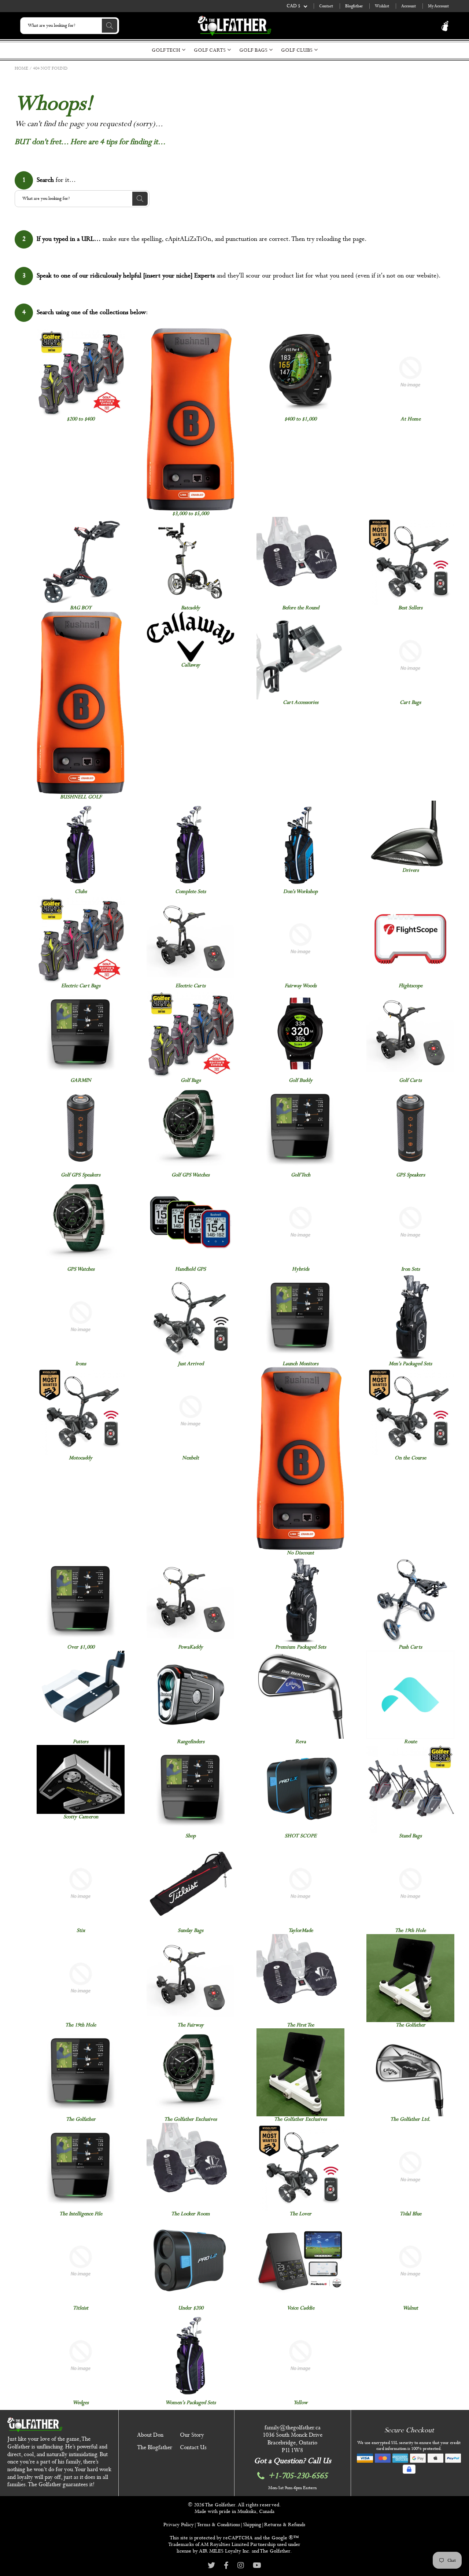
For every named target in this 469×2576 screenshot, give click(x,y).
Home (21, 69)
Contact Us (193, 2448)
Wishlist (382, 6)
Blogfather (354, 6)
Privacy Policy (179, 2525)
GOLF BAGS (254, 50)
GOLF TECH (167, 50)
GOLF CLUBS (298, 50)
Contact (326, 6)
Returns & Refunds (285, 2525)
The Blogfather (155, 2448)
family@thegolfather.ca (293, 2428)
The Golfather (220, 2505)
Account (409, 6)
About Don (150, 2435)
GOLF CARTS (211, 50)
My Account (438, 6)
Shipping (252, 2525)
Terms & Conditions (218, 2525)
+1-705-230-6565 (298, 2476)
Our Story (192, 2435)
